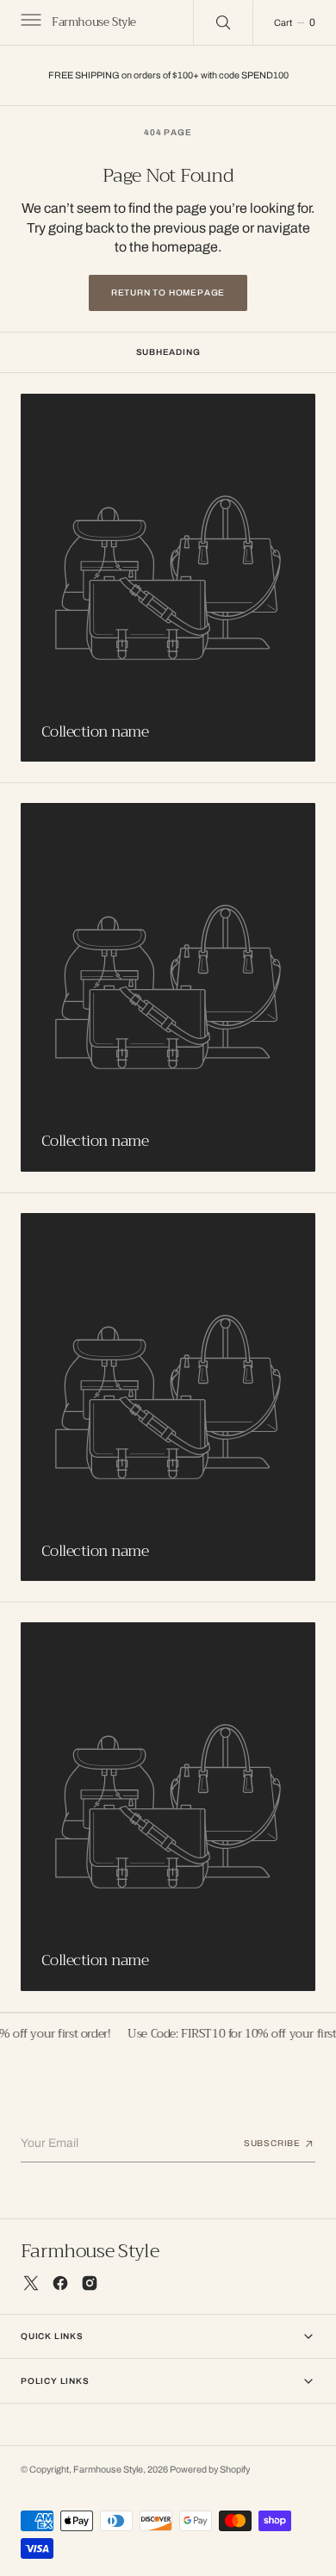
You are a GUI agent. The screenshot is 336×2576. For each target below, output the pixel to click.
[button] (29, 22)
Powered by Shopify (210, 2470)
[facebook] (60, 2283)
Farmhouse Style (108, 2470)
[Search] (223, 22)
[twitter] (31, 2283)
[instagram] (90, 2283)
